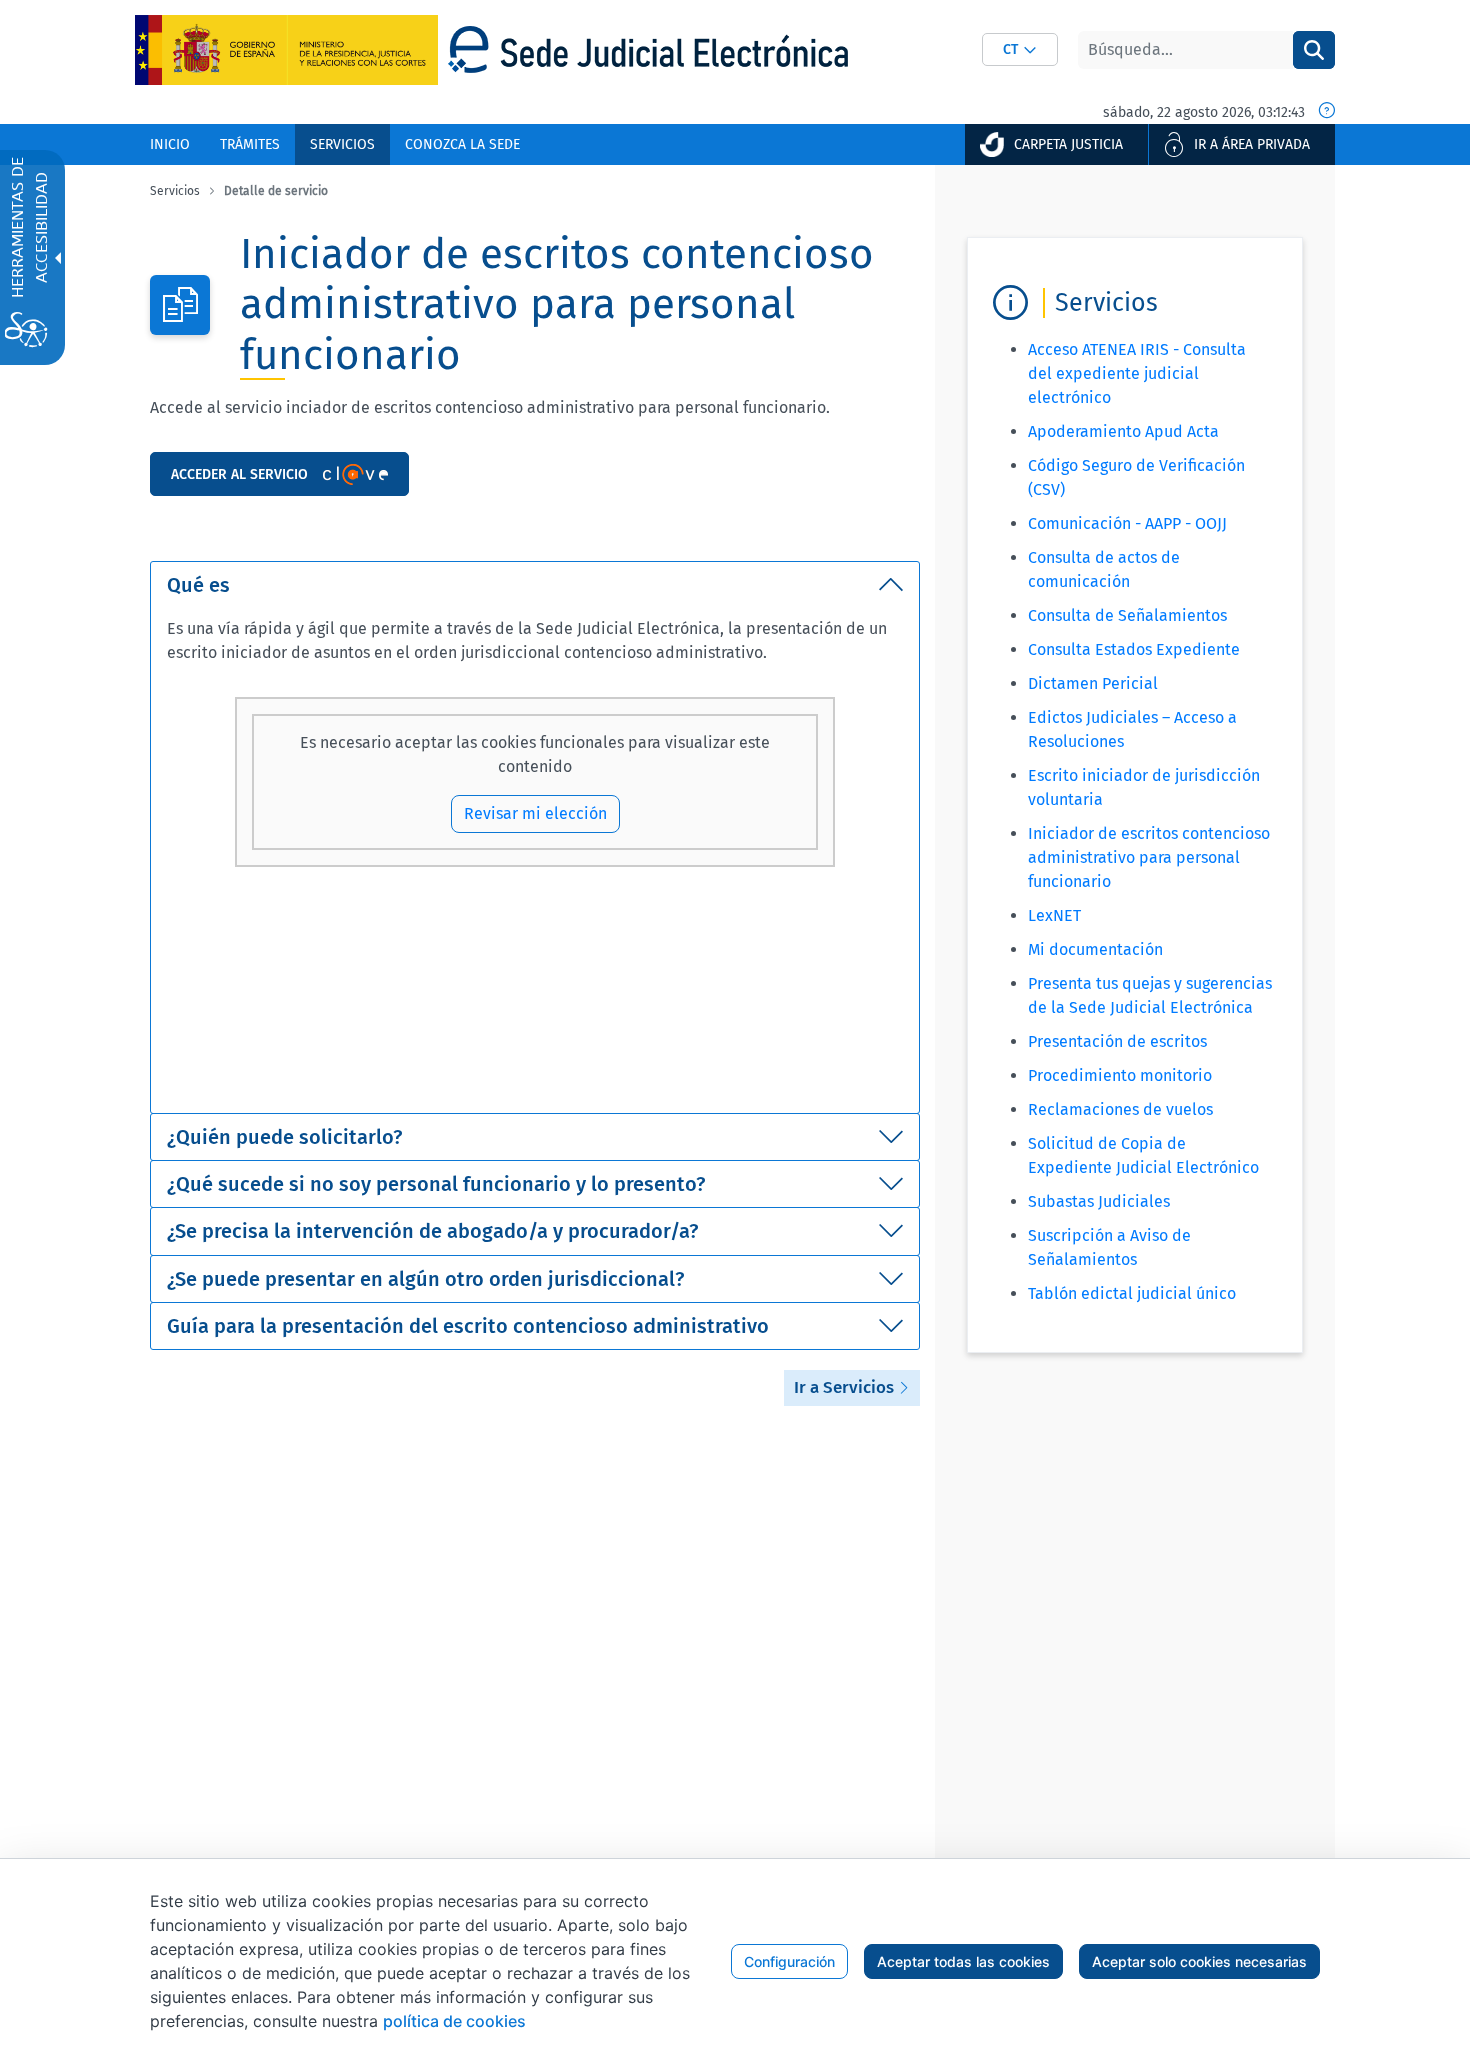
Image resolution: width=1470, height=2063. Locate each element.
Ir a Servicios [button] (846, 1387)
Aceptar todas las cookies (963, 1961)
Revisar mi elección (535, 813)
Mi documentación (1095, 949)
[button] (1020, 49)
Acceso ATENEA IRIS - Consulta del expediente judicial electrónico (1137, 373)
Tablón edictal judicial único (1132, 1293)
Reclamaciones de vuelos (1120, 1109)
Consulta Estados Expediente (1134, 649)
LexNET (1054, 915)
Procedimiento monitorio (1120, 1075)
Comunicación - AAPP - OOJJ (1127, 523)
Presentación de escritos (1117, 1041)
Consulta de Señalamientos (1127, 615)
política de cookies (454, 2021)
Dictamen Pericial (1093, 683)
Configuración (789, 1961)
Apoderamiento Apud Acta (1123, 431)
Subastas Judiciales (1099, 1201)
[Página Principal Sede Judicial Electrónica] (648, 49)
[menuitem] (170, 144)
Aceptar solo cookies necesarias (1199, 1961)
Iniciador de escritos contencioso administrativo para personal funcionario (1149, 857)
